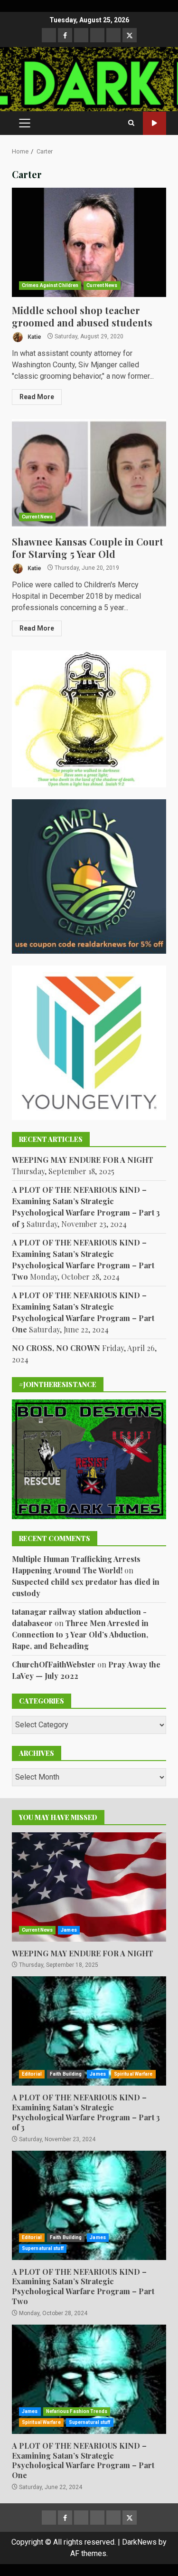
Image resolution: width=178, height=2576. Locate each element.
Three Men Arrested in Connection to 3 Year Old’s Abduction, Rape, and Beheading (80, 1634)
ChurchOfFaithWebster (54, 1664)
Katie (34, 336)
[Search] (131, 123)
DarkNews (139, 2542)
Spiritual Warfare (133, 2074)
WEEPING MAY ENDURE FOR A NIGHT (83, 1160)
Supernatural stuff (43, 2248)
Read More (37, 397)
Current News (102, 285)
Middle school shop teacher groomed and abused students (89, 242)
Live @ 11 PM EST (155, 123)
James (69, 1930)
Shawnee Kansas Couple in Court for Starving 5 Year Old (89, 474)
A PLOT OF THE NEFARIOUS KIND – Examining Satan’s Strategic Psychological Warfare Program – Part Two (89, 2205)
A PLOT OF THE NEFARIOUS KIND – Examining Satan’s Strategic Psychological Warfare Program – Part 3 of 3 (89, 2031)
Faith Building (66, 2074)
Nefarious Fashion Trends (77, 2411)
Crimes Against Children (50, 285)
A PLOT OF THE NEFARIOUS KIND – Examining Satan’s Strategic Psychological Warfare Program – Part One (89, 2379)
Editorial (32, 2074)
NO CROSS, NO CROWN (56, 1348)
